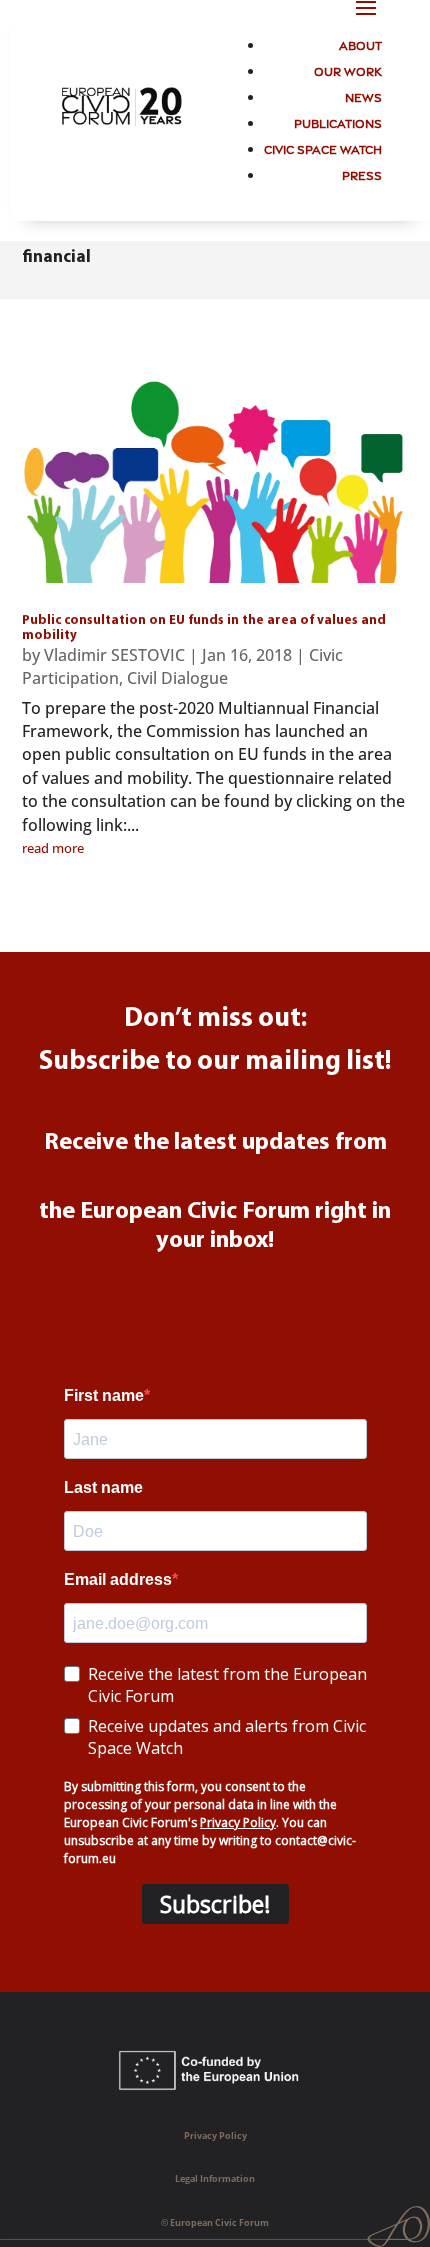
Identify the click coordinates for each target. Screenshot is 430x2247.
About (360, 44)
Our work (348, 70)
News (363, 96)
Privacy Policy (215, 2135)
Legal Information (215, 2178)
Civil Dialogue (177, 678)
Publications (338, 122)
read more (53, 848)
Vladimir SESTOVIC (114, 655)
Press (362, 174)
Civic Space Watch (323, 148)
